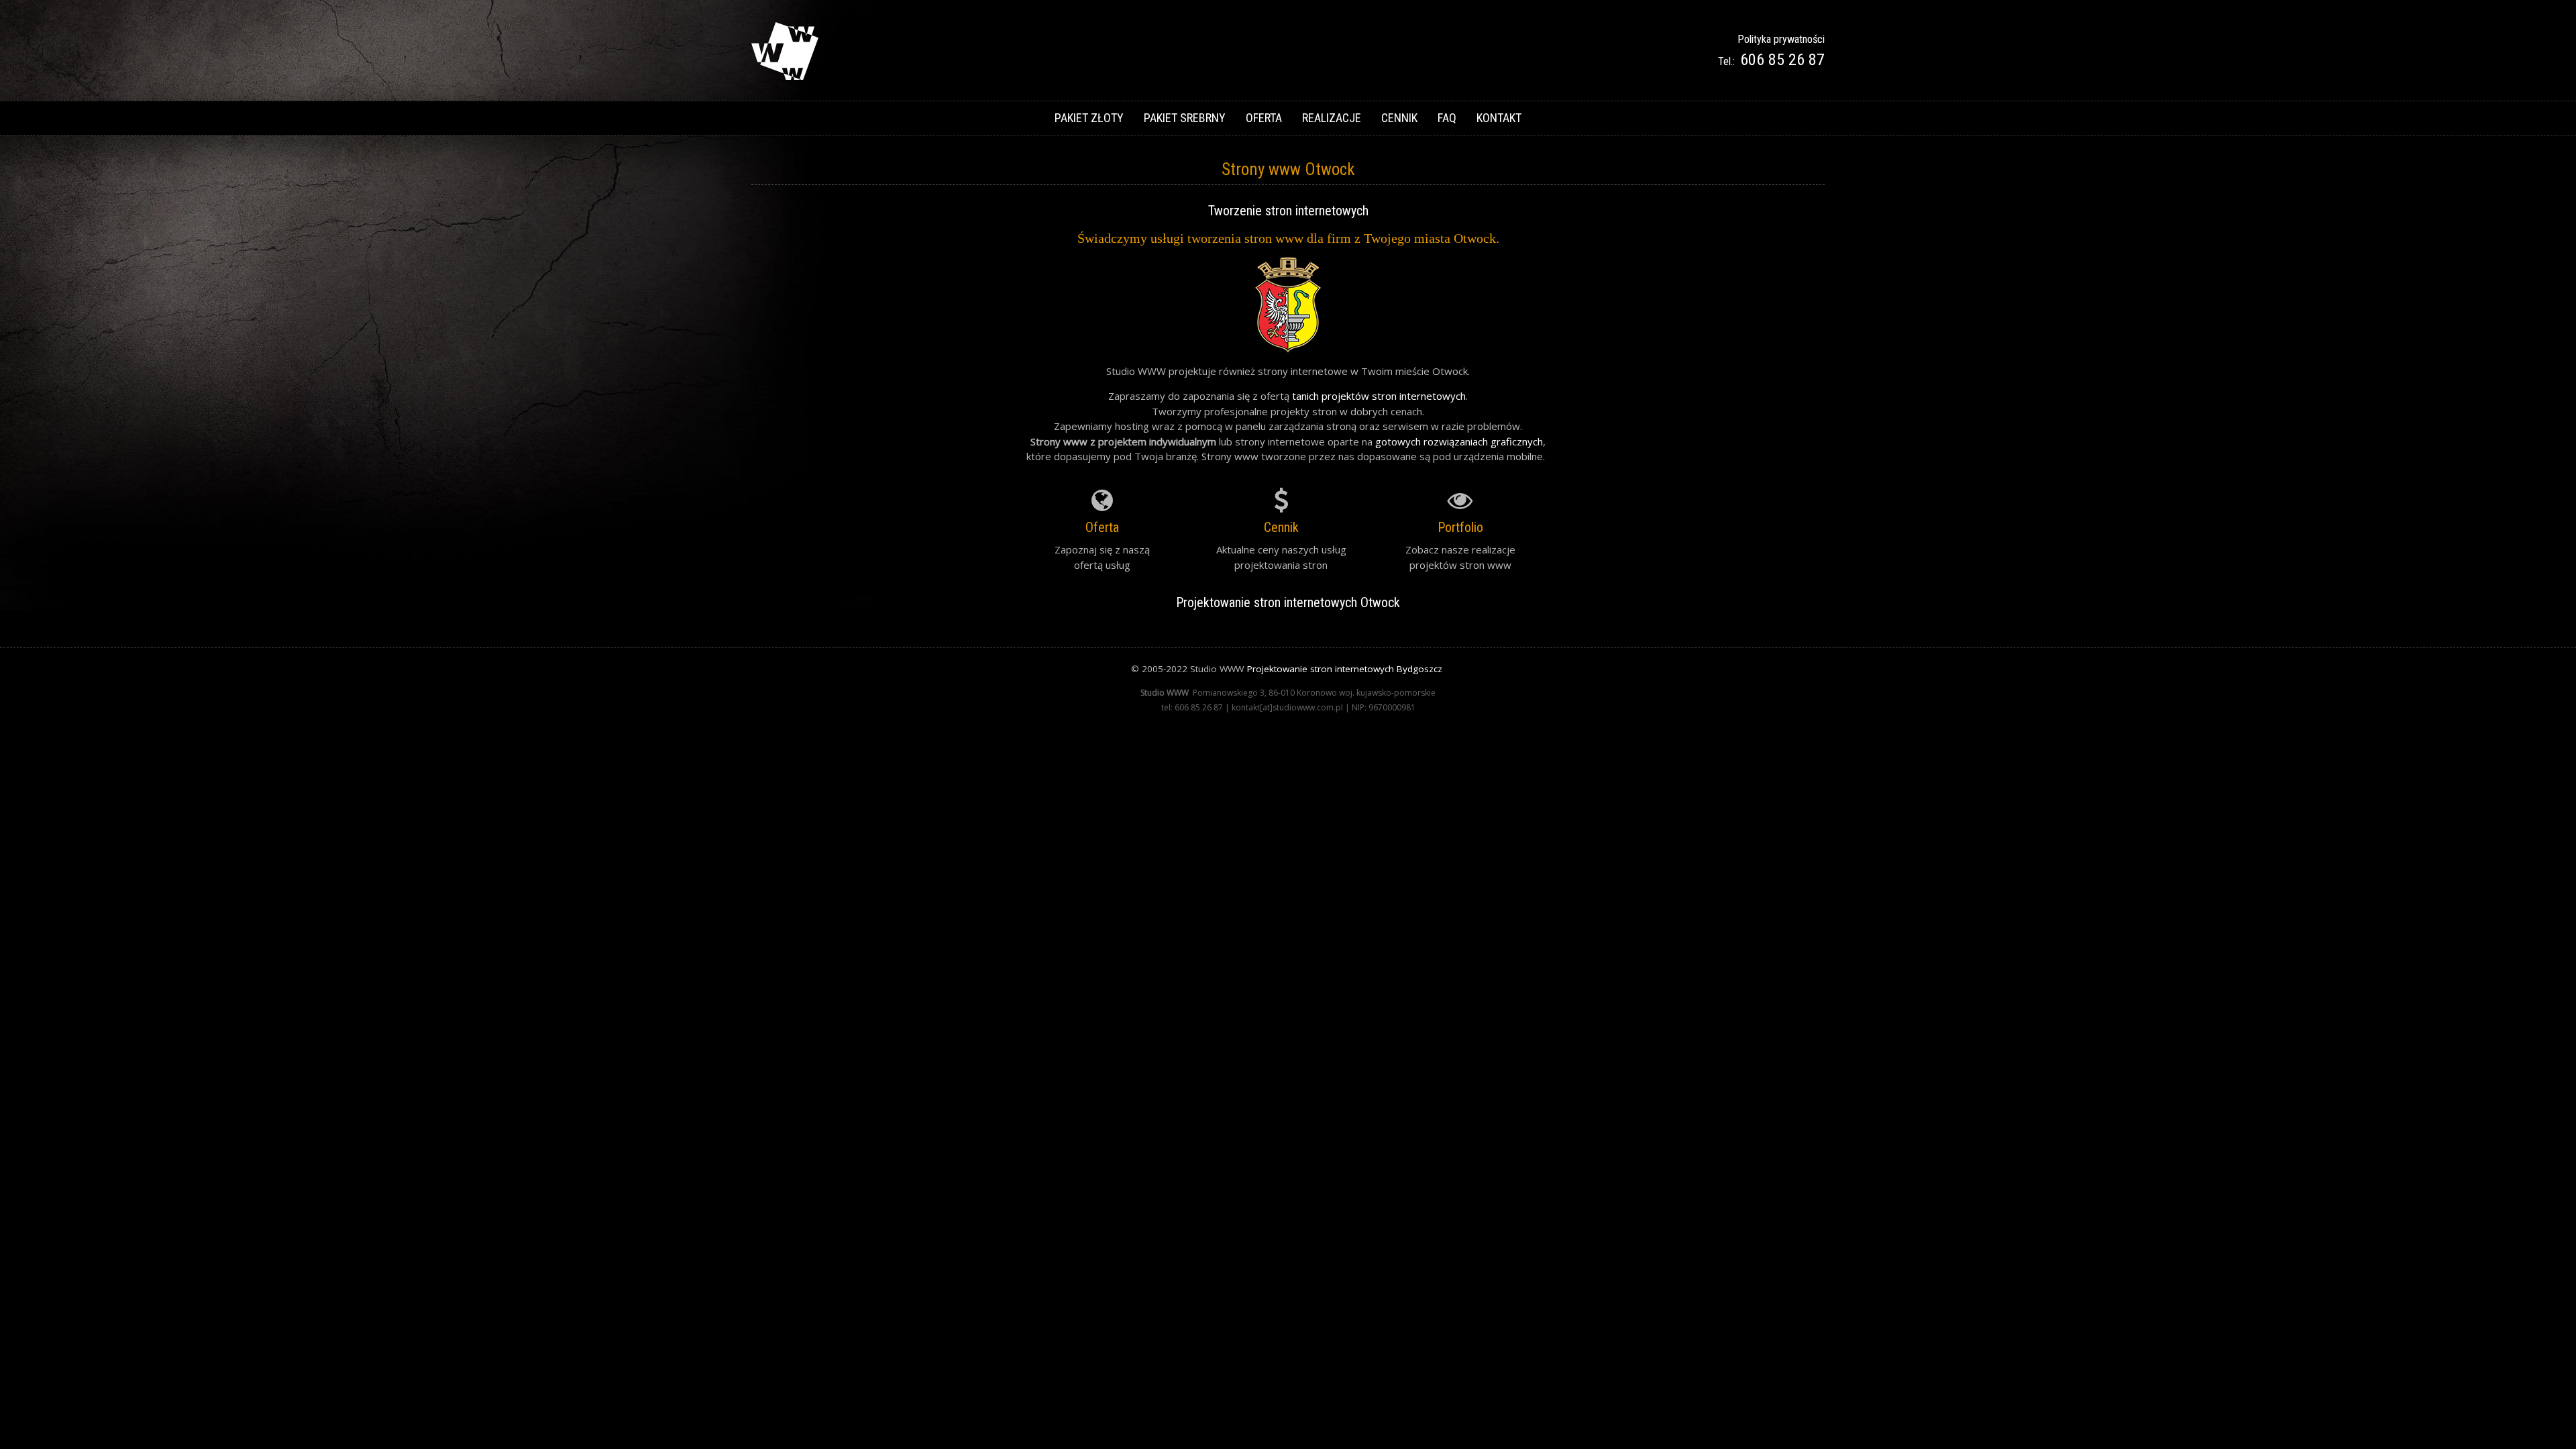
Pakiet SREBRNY (1185, 118)
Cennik (1399, 118)
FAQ (1447, 118)
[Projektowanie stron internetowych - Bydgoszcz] (785, 76)
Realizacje (1332, 118)
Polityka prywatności (1781, 39)
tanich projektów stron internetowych (1379, 396)
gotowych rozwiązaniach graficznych (1459, 441)
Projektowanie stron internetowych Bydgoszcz (1345, 669)
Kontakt (1499, 118)
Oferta (1264, 118)
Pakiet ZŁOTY (1089, 118)
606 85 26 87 (1782, 60)
